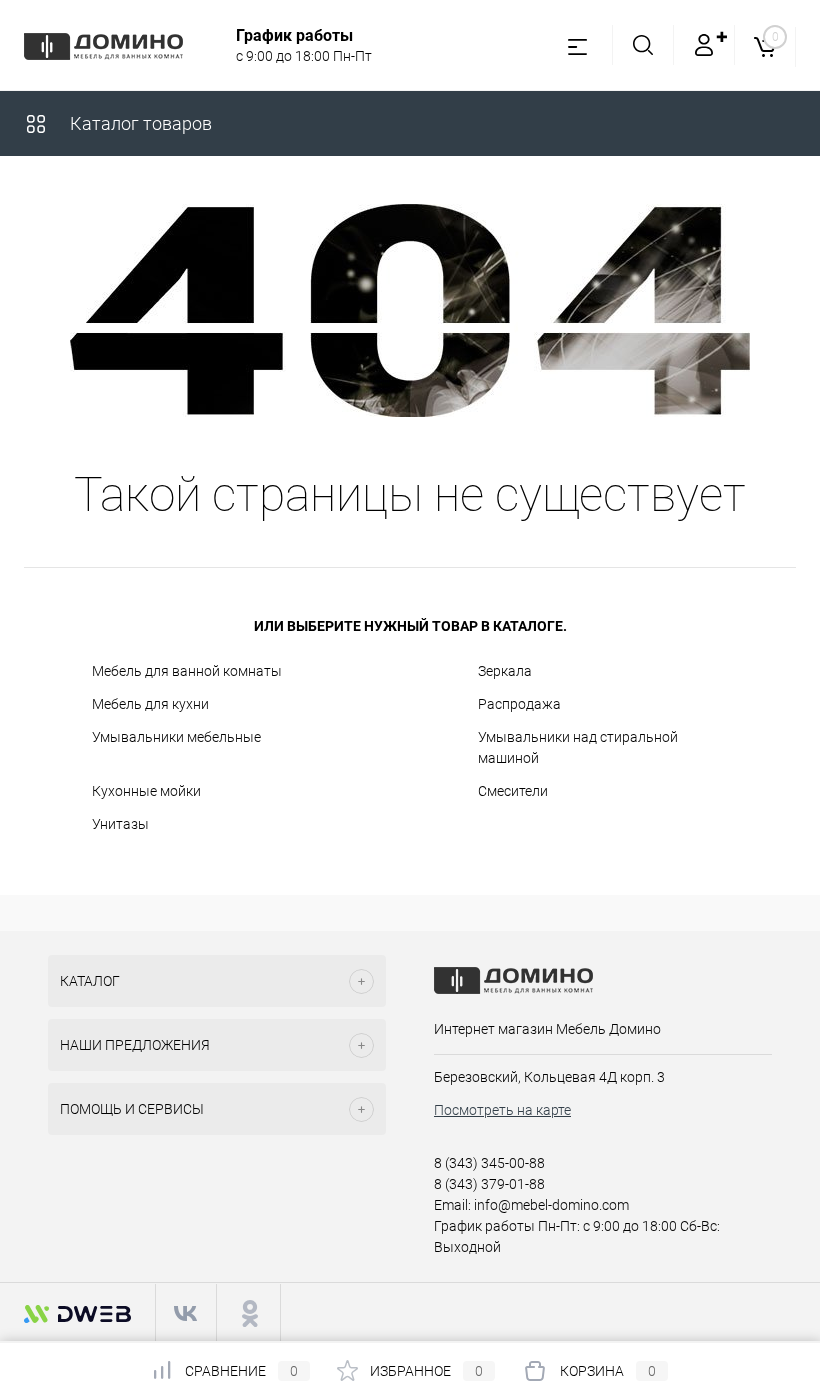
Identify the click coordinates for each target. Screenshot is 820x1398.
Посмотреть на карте (502, 1110)
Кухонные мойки (146, 791)
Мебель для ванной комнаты (187, 671)
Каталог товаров (139, 123)
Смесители (513, 791)
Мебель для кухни (150, 704)
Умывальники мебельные (176, 737)
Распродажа (519, 704)
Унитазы (120, 824)
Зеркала (505, 671)
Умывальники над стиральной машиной (578, 747)
